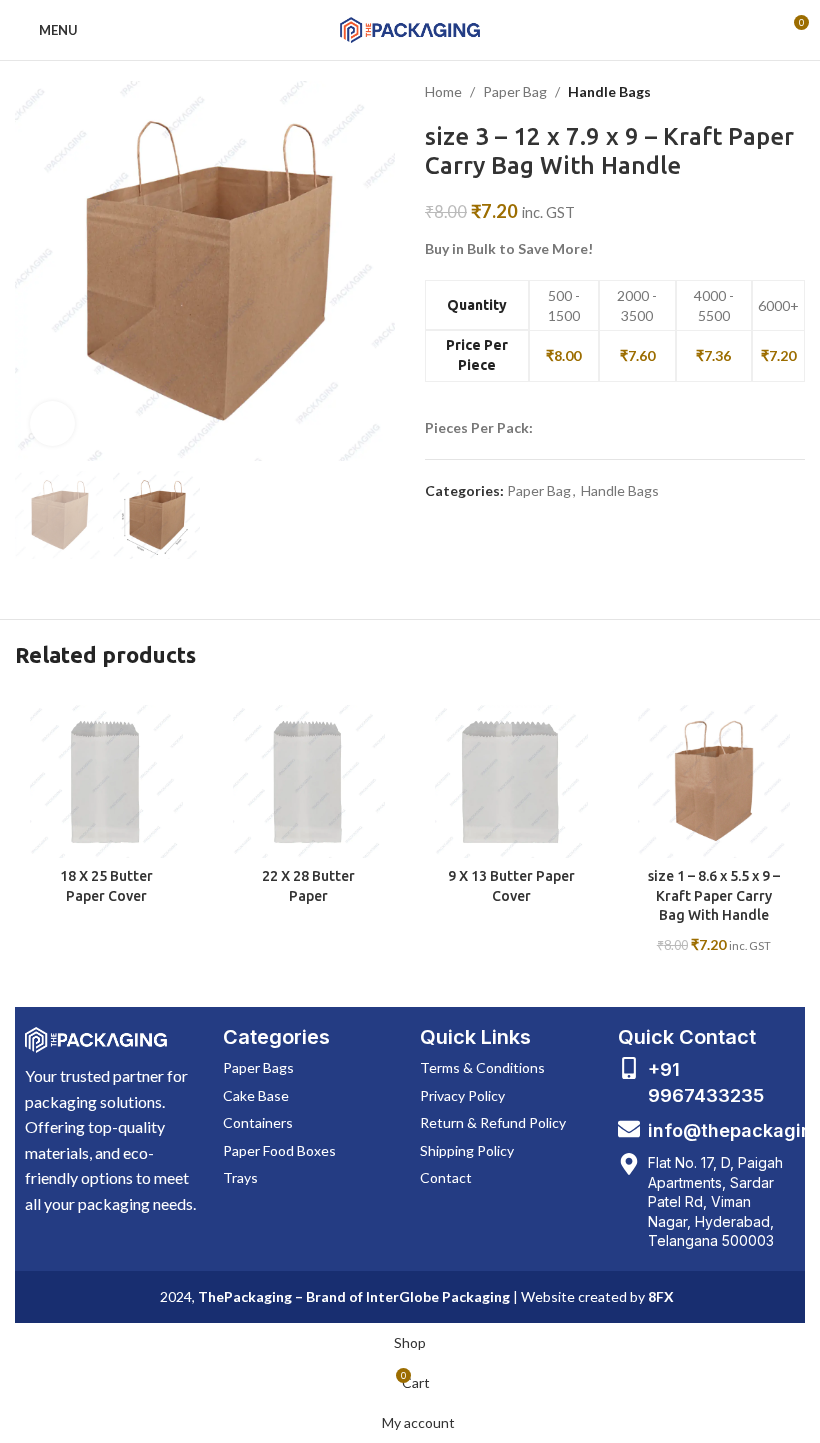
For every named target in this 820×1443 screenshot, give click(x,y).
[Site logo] (410, 28)
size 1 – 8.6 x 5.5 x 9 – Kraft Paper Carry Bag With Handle (714, 895)
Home (443, 91)
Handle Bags (609, 91)
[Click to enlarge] (52, 423)
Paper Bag (515, 91)
